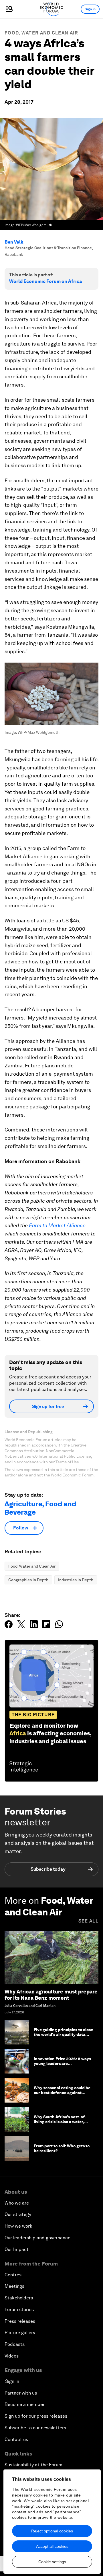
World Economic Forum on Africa (45, 281)
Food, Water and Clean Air (41, 33)
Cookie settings (52, 2562)
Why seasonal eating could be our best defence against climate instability (62, 2093)
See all (88, 1921)
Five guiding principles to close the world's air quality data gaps (63, 2034)
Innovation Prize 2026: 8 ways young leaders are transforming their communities (62, 2066)
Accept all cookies (52, 2546)
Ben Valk (14, 242)
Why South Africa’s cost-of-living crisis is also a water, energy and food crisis (60, 2122)
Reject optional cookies (52, 2531)
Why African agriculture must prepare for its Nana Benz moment (51, 1995)
